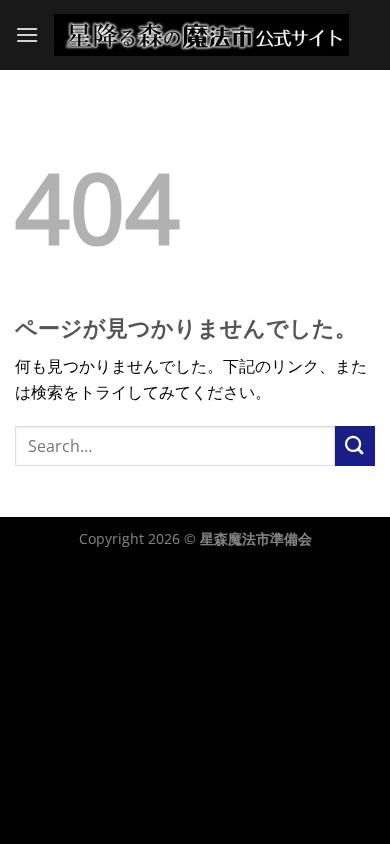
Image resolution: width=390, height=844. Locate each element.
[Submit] (355, 445)
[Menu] (27, 34)
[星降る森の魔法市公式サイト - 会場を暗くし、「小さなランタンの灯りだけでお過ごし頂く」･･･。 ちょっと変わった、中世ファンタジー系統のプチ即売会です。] (201, 35)
